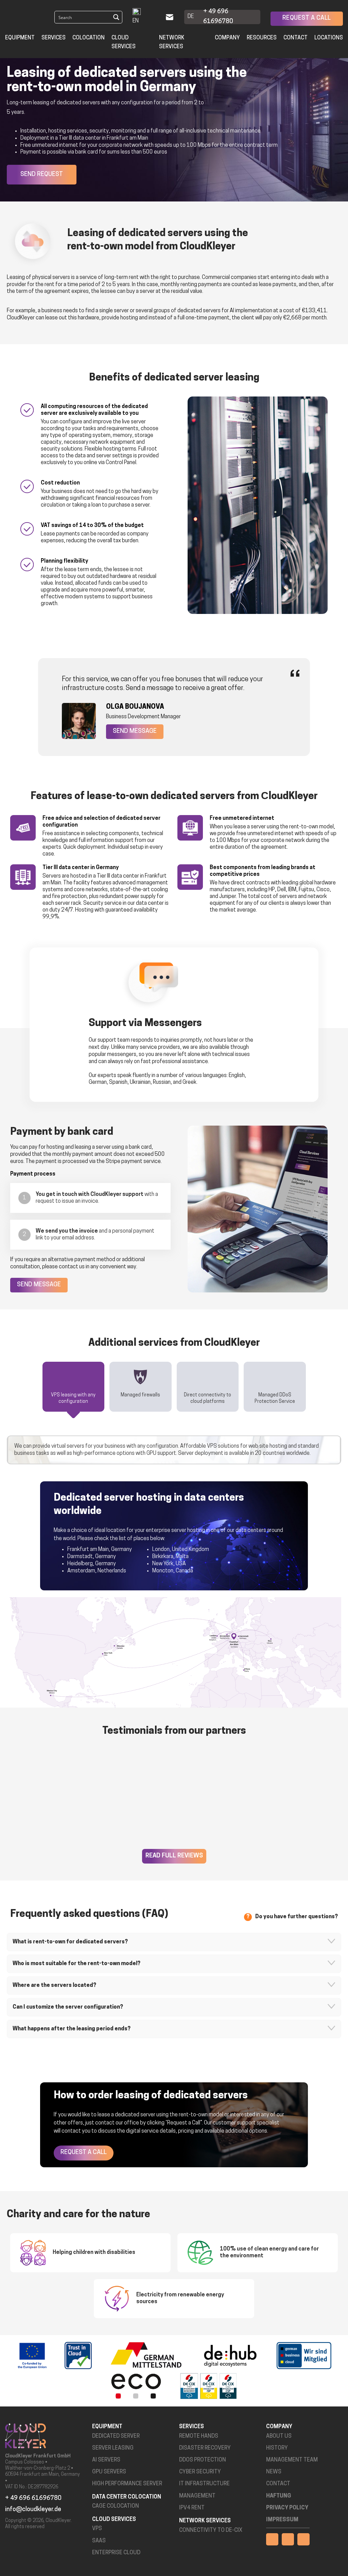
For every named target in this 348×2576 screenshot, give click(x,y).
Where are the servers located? (54, 1986)
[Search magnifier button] (116, 17)
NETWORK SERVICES (172, 42)
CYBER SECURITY (200, 2472)
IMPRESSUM (282, 2520)
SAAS (99, 2541)
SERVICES (54, 38)
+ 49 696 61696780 (218, 17)
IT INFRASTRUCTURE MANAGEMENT (204, 2490)
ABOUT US (279, 2436)
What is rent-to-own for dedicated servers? (70, 1942)
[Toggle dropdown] (154, 17)
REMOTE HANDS (199, 2436)
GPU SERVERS (109, 2472)
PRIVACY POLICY (287, 2508)
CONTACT (278, 2484)
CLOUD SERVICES (124, 42)
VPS (97, 2529)
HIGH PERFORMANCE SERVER (127, 2484)
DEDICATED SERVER (116, 2436)
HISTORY (277, 2448)
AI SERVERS (106, 2460)
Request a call (307, 18)
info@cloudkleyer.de (33, 2510)
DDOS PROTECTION (203, 2460)
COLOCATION (89, 38)
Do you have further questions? (297, 1917)
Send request (42, 175)
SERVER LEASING (113, 2448)
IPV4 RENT (192, 2508)
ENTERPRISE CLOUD (116, 2553)
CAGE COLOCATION (116, 2506)
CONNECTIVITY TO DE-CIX (211, 2530)
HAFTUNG (279, 2496)
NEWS (274, 2472)
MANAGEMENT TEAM (292, 2460)
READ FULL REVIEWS (174, 1856)
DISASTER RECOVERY (205, 2448)
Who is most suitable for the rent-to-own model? (76, 1964)
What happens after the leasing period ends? (72, 2029)
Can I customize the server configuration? (68, 2007)
